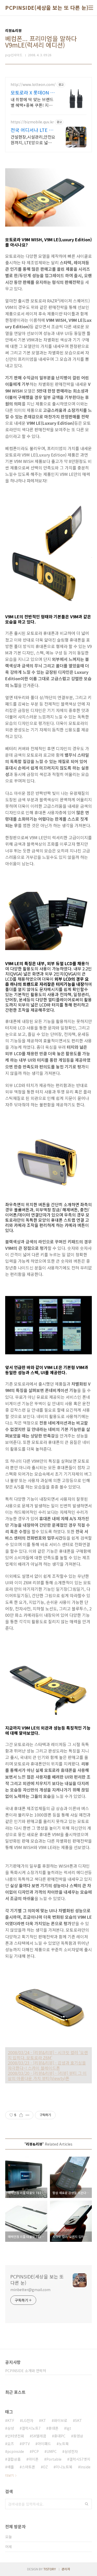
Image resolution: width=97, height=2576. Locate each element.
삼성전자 (71, 2451)
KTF (11, 2420)
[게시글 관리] (28, 2115)
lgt (69, 2428)
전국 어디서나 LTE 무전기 (32, 130)
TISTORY (50, 2569)
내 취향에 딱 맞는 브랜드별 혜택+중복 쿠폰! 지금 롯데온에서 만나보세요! (32, 102)
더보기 (9, 2475)
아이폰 (33, 2459)
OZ (45, 2467)
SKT (79, 2420)
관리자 (66, 2569)
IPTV (26, 2444)
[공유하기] (21, 2115)
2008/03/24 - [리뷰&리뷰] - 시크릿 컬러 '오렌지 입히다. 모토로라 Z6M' (48, 2055)
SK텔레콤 (39, 2436)
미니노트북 (64, 2467)
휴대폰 (53, 2428)
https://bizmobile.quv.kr (32, 122)
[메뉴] (91, 8)
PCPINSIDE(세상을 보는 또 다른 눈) (47, 8)
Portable (54, 2459)
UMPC (52, 2451)
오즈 (11, 2444)
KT (44, 2420)
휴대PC (60, 2436)
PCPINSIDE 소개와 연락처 (26, 2371)
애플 (11, 2467)
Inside (85, 2467)
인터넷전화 (16, 2436)
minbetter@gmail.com (30, 2290)
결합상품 (14, 2459)
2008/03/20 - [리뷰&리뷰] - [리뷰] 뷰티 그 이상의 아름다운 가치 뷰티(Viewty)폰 (47, 2076)
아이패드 (44, 2444)
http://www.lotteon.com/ (33, 85)
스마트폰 (28, 2467)
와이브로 (61, 2420)
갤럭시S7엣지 (80, 2459)
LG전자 (28, 2420)
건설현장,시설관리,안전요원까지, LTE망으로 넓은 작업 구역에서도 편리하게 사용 (33, 139)
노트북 (64, 2444)
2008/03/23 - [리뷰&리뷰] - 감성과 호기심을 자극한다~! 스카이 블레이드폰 (47, 2065)
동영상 (78, 2436)
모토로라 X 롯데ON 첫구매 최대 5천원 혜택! (33, 92)
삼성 (11, 2428)
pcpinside (16, 2451)
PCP (35, 2451)
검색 (87, 2504)
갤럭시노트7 (31, 2428)
